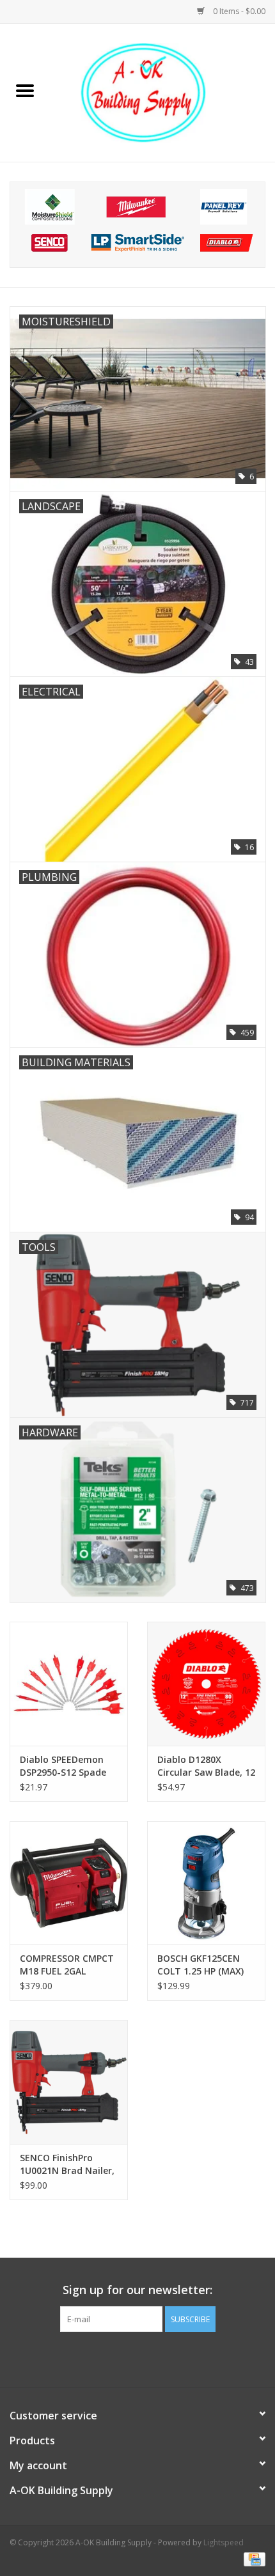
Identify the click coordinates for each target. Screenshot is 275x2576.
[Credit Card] (252, 2558)
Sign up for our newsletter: (137, 2290)
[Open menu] (25, 90)
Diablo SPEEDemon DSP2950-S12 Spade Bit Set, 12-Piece (63, 1766)
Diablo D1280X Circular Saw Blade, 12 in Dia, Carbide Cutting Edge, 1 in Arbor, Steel (206, 1766)
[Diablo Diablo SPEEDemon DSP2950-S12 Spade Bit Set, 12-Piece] (69, 1684)
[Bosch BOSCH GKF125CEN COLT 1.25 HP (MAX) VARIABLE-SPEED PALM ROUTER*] (206, 1883)
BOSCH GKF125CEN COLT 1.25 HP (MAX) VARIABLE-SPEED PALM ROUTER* (206, 1965)
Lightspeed (224, 2542)
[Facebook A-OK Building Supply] (137, 2358)
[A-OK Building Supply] (162, 92)
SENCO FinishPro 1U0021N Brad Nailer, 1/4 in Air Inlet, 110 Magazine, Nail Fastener (67, 2164)
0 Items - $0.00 (238, 11)
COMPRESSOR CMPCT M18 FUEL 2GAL (67, 1965)
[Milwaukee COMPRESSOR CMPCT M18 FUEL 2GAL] (69, 1883)
